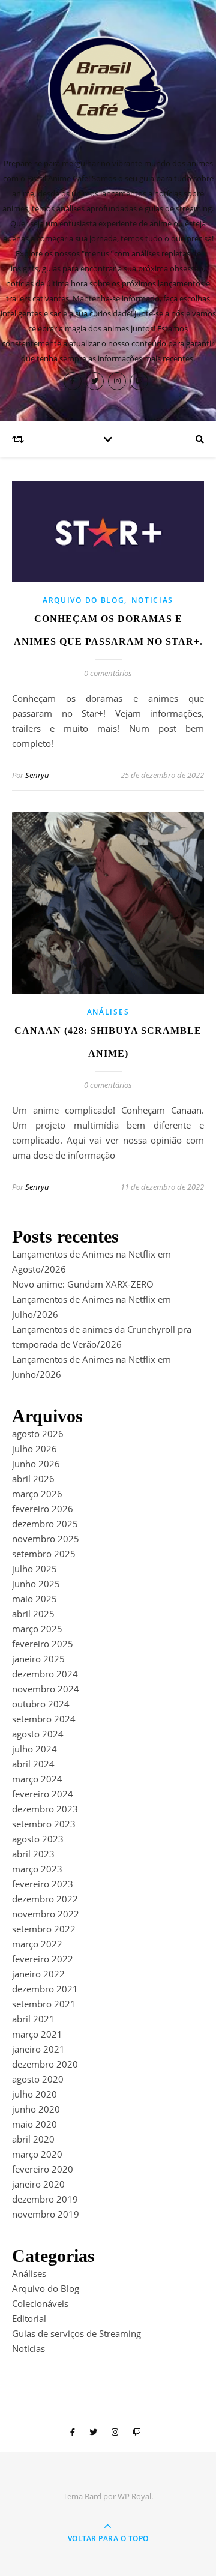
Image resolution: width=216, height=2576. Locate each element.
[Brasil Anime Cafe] (108, 90)
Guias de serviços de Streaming (76, 2333)
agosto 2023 (38, 1839)
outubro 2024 (41, 1704)
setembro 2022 (44, 1929)
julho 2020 (34, 2094)
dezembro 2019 (45, 2199)
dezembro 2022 (45, 1899)
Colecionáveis (40, 2303)
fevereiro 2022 (43, 1959)
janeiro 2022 (38, 1974)
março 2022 (37, 1944)
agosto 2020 (38, 2079)
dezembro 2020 (45, 2064)
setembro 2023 (44, 1824)
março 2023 (37, 1869)
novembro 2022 (46, 1914)
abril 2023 (33, 1854)
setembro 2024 (44, 1719)
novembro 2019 (46, 2214)
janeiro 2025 (38, 1659)
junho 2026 (36, 1464)
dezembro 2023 (45, 1809)
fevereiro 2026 (43, 1509)
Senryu (37, 775)
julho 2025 (34, 1569)
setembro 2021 (44, 2004)
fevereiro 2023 (43, 1884)
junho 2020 (36, 2109)
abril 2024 (33, 1764)
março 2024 (37, 1779)
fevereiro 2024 (43, 1794)
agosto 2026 (38, 1434)
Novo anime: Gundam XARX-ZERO (83, 1284)
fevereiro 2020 (43, 2169)
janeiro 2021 (38, 2049)
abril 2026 (33, 1479)
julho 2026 (34, 1449)
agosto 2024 (38, 1734)
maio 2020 (34, 2124)
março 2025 (37, 1629)
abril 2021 (33, 2019)
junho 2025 (36, 1584)
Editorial (29, 2318)
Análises (108, 1012)
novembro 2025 (46, 1539)
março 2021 (37, 2034)
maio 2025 (34, 1599)
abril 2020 (33, 2139)
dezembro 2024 (45, 1674)
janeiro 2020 (38, 2184)
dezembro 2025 (45, 1524)
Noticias (152, 600)
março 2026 (37, 1494)
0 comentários (108, 673)
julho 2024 (34, 1749)
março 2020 (37, 2154)
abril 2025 (33, 1614)
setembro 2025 (44, 1554)
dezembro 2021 (45, 1989)
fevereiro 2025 (43, 1644)
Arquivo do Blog (84, 600)
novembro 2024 (46, 1689)
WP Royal (134, 2496)
